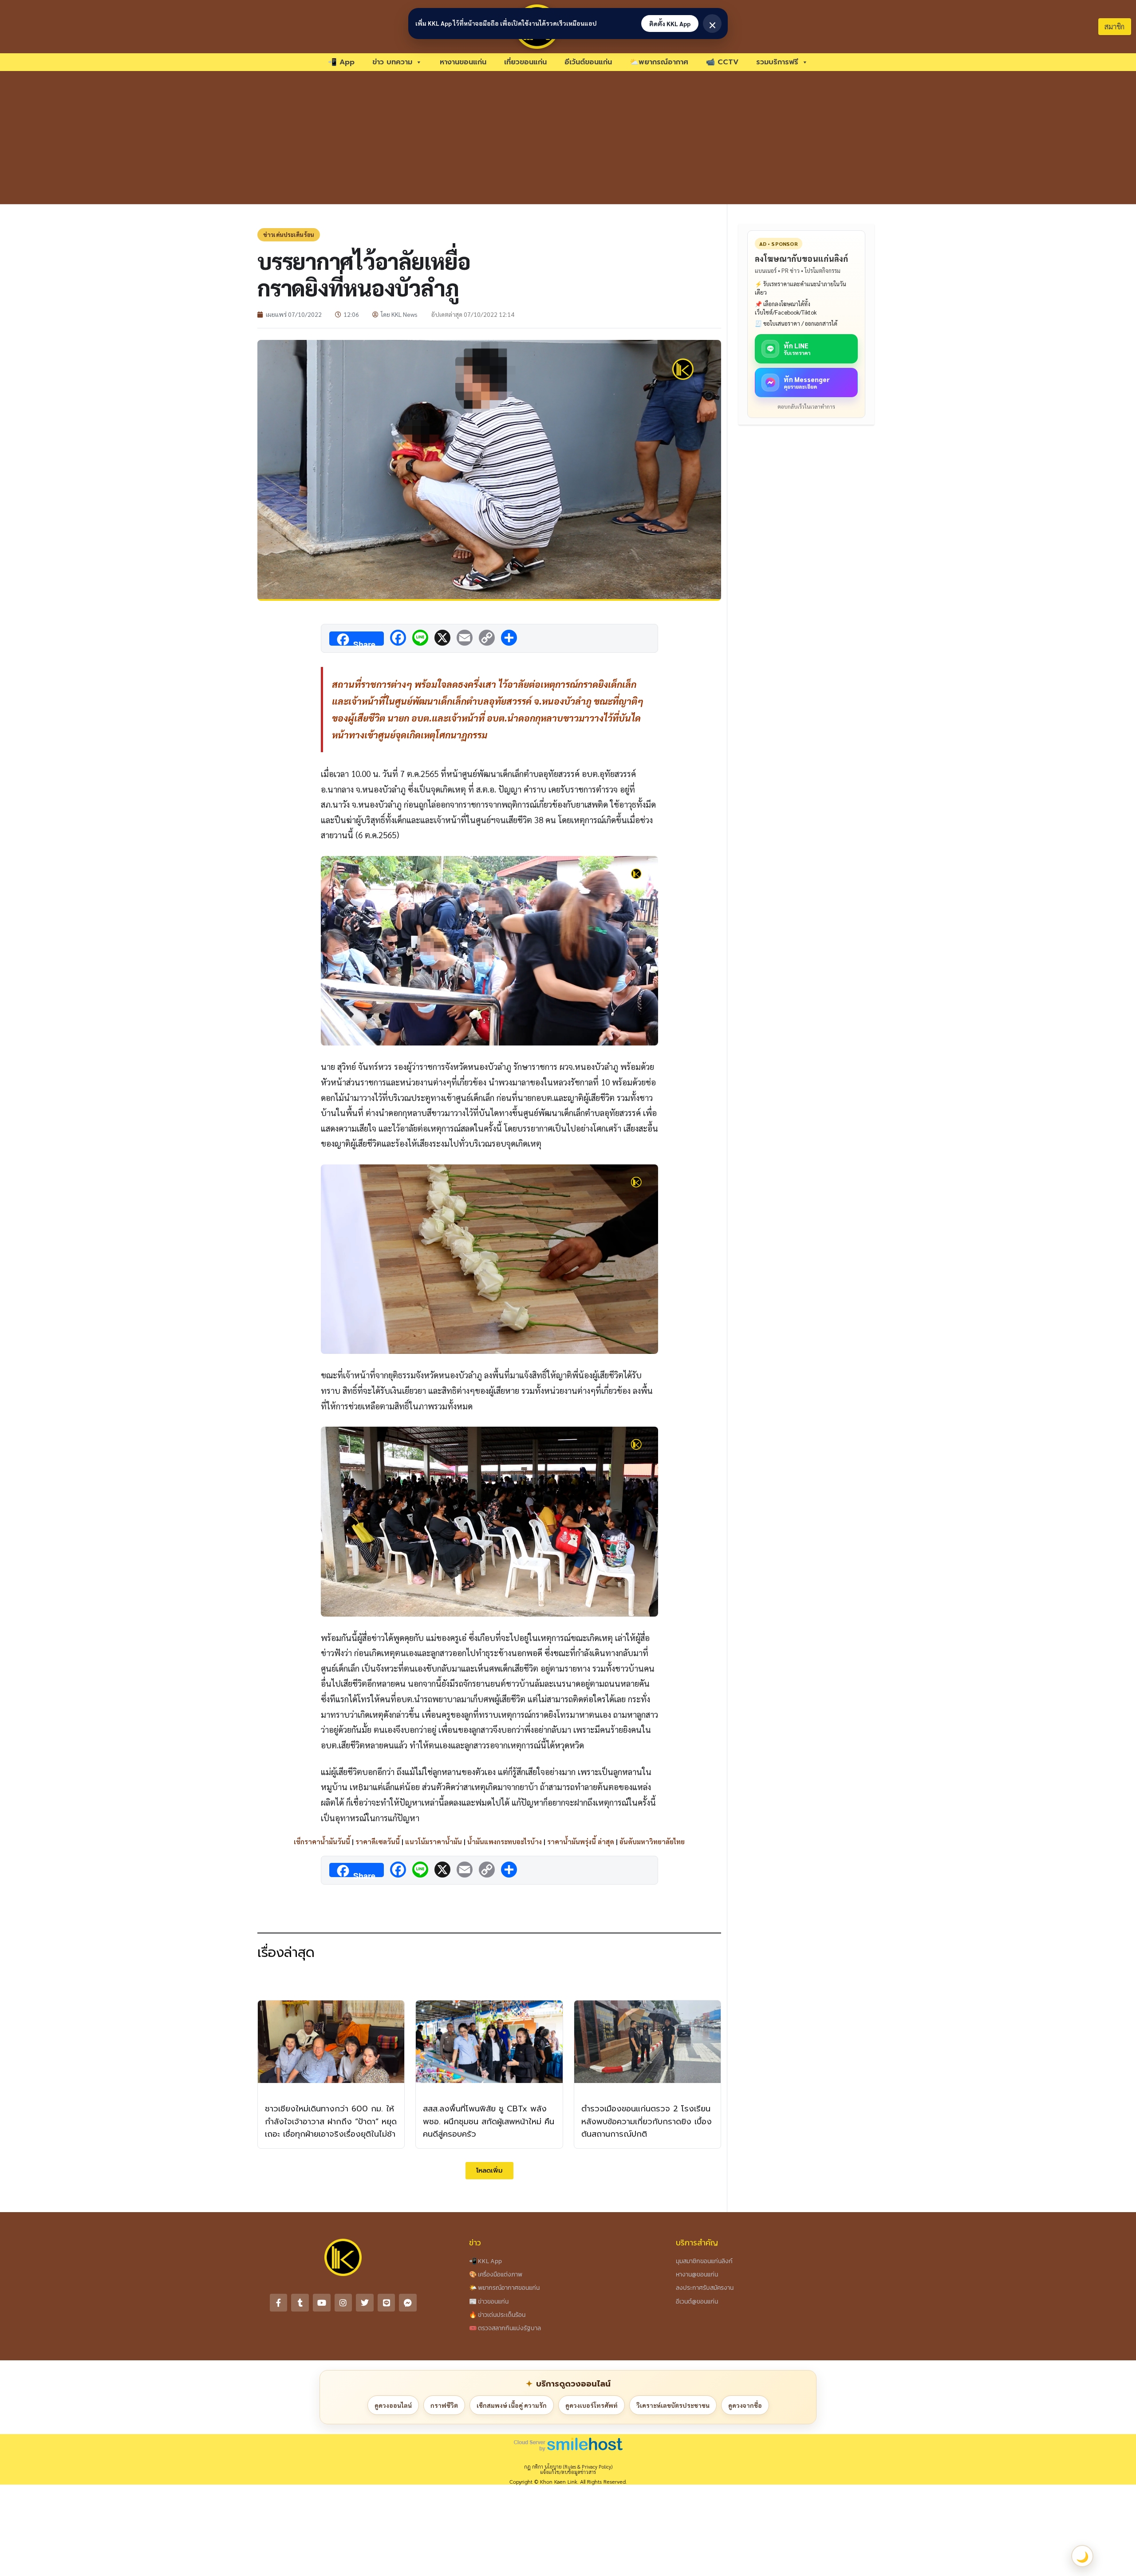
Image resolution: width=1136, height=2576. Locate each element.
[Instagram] (343, 2303)
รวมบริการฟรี (777, 62)
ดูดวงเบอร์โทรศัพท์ (592, 2405)
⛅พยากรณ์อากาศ (659, 62)
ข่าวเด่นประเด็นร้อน (289, 235)
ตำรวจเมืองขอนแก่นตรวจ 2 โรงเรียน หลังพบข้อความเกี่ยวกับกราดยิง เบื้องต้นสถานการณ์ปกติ (647, 2122)
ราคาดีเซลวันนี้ (378, 1841)
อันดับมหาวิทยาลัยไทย (652, 1841)
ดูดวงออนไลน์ (393, 2405)
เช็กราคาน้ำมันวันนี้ (322, 1841)
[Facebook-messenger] (408, 2303)
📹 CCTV (722, 62)
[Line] (387, 2303)
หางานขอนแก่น (463, 62)
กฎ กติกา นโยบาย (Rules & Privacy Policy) (568, 2467)
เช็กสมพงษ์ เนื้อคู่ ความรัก (512, 2405)
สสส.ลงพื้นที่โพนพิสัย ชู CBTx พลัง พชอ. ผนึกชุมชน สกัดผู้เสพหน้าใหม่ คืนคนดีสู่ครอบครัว (489, 2122)
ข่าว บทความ (392, 62)
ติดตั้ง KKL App (670, 24)
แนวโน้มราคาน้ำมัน (434, 1841)
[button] (489, 2171)
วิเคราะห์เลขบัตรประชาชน (673, 2405)
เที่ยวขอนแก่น (525, 62)
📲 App (341, 62)
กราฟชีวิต (444, 2405)
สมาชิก (1114, 26)
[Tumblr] (300, 2303)
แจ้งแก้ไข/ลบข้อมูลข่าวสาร (568, 2472)
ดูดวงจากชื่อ (745, 2405)
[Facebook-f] (279, 2303)
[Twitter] (365, 2303)
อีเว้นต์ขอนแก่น (588, 62)
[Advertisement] (568, 138)
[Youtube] (322, 2303)
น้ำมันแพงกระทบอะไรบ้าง (505, 1841)
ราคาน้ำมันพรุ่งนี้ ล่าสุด (581, 1841)
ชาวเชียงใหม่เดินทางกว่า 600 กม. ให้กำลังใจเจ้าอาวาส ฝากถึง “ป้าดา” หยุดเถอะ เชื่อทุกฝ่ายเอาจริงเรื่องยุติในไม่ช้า (331, 2122)
